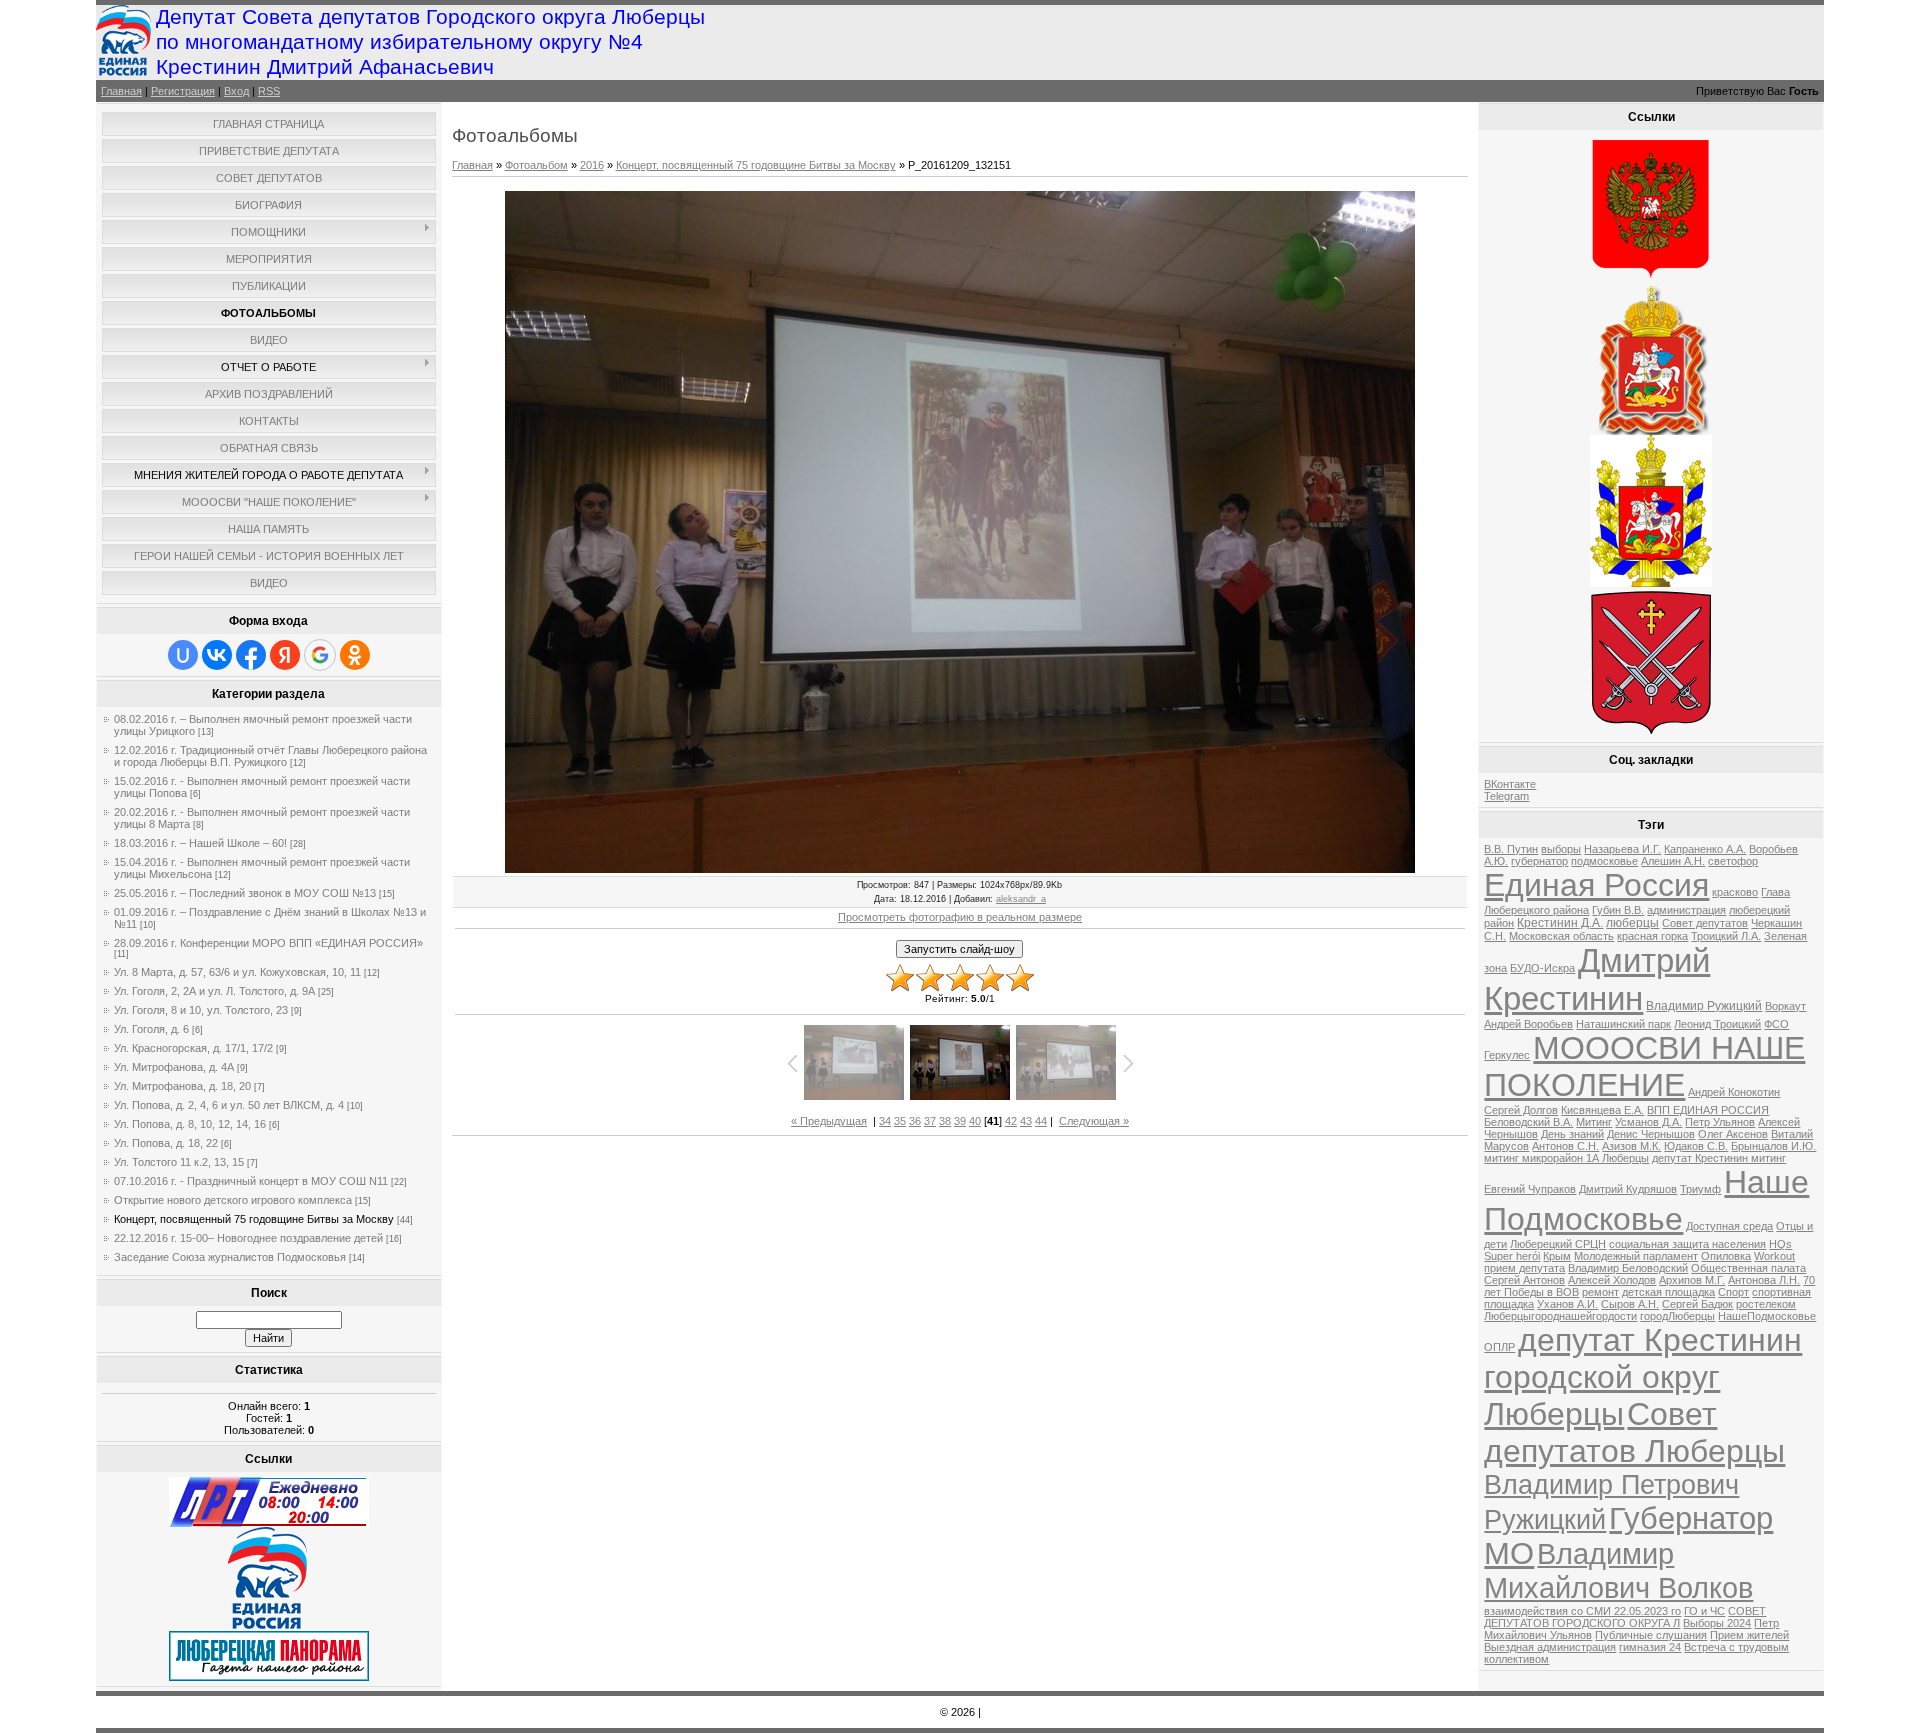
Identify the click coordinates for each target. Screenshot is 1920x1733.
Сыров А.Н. (1630, 1304)
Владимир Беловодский (1628, 1268)
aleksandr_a (1021, 899)
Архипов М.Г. (1692, 1280)
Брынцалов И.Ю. (1773, 1146)
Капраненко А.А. (1705, 849)
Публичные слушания (1651, 1635)
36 (915, 1121)
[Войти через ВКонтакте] (217, 655)
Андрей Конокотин (1734, 1092)
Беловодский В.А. (1528, 1122)
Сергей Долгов (1521, 1110)
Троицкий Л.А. (1726, 936)
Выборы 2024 (1717, 1623)
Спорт (1733, 1292)
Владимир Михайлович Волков (1618, 1570)
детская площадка (1668, 1292)
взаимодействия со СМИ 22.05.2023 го (1582, 1611)
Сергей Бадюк (1697, 1304)
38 (945, 1121)
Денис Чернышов (1651, 1134)
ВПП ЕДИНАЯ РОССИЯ (1708, 1110)
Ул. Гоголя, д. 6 (151, 1029)
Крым (1557, 1256)
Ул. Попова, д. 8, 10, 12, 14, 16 (190, 1124)
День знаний (1572, 1134)
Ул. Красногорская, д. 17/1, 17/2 (193, 1048)
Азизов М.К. (1631, 1146)
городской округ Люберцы (1602, 1395)
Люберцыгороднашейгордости (1560, 1316)
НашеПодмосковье (1767, 1316)
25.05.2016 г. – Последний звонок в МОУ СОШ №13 (245, 893)
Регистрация (183, 91)
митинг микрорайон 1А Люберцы (1566, 1158)
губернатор (1539, 861)
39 (960, 1121)
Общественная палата (1748, 1268)
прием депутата (1524, 1268)
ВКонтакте (1510, 784)
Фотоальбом (536, 165)
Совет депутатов (1705, 923)
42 (1011, 1121)
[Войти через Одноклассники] (355, 655)
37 (930, 1121)
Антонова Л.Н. (1764, 1280)
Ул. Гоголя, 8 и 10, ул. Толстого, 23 (201, 1010)
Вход (236, 91)
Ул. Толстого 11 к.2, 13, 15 (179, 1162)
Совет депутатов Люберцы (1634, 1432)
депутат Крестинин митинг (1719, 1158)
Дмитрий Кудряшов (1628, 1189)
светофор (1733, 861)
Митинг (1594, 1122)
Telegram (1506, 796)
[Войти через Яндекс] (285, 655)
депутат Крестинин (1660, 1340)
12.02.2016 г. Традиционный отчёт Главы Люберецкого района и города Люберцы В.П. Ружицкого (270, 756)
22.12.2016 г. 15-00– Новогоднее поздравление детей (248, 1238)
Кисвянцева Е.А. (1602, 1110)
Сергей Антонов (1524, 1280)
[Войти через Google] (320, 655)
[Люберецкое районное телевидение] (269, 1523)
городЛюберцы (1677, 1316)
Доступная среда (1729, 1226)
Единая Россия (1596, 885)
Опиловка (1726, 1256)
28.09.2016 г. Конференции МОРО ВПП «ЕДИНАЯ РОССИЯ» (268, 943)
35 (900, 1121)
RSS (269, 91)
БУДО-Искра (1542, 968)
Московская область (1561, 936)
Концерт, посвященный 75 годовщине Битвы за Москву (254, 1219)
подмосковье (1604, 861)
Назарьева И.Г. (1622, 849)
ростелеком (1766, 1304)
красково (1735, 892)
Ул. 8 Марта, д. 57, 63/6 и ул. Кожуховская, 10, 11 (237, 972)
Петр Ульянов (1720, 1122)
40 (975, 1121)
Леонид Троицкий (1717, 1024)
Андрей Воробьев (1528, 1024)
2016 (592, 165)
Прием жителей (1749, 1635)
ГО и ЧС (1704, 1611)
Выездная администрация (1550, 1647)
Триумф (1700, 1189)
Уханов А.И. (1567, 1304)
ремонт (1600, 1292)
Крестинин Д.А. (1560, 923)
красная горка (1652, 936)
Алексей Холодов (1612, 1280)
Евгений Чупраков (1530, 1189)
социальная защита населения (1687, 1244)
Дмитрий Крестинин (1597, 979)
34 (885, 1121)
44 (1041, 1121)
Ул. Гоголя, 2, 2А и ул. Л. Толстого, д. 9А (214, 991)
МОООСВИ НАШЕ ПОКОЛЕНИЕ (1644, 1066)
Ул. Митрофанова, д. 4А (174, 1067)
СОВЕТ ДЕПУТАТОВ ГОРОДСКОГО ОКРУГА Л (1625, 1617)
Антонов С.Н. (1565, 1146)
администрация (1686, 910)
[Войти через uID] (183, 655)
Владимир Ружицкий (1704, 1006)
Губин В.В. (1618, 910)
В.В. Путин (1511, 849)
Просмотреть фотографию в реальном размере (960, 917)
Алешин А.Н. (1673, 861)
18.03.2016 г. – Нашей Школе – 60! (200, 843)
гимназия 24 (1650, 1647)
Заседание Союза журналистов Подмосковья (230, 1257)
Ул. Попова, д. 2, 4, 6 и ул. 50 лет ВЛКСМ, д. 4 (229, 1105)
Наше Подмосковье (1646, 1200)
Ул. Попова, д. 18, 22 (166, 1143)
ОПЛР (1499, 1347)
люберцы (1632, 923)
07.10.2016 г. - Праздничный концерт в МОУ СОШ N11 (251, 1181)
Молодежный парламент (1636, 1256)
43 (1026, 1121)
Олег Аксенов (1733, 1134)
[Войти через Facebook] (251, 655)
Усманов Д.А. (1648, 1122)
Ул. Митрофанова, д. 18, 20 (182, 1086)
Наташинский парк (1623, 1024)
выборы (1561, 849)
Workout (1774, 1256)
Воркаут (1785, 1006)
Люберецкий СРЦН (1558, 1244)
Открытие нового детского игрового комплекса (233, 1200)
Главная (121, 91)
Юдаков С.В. (1696, 1146)
